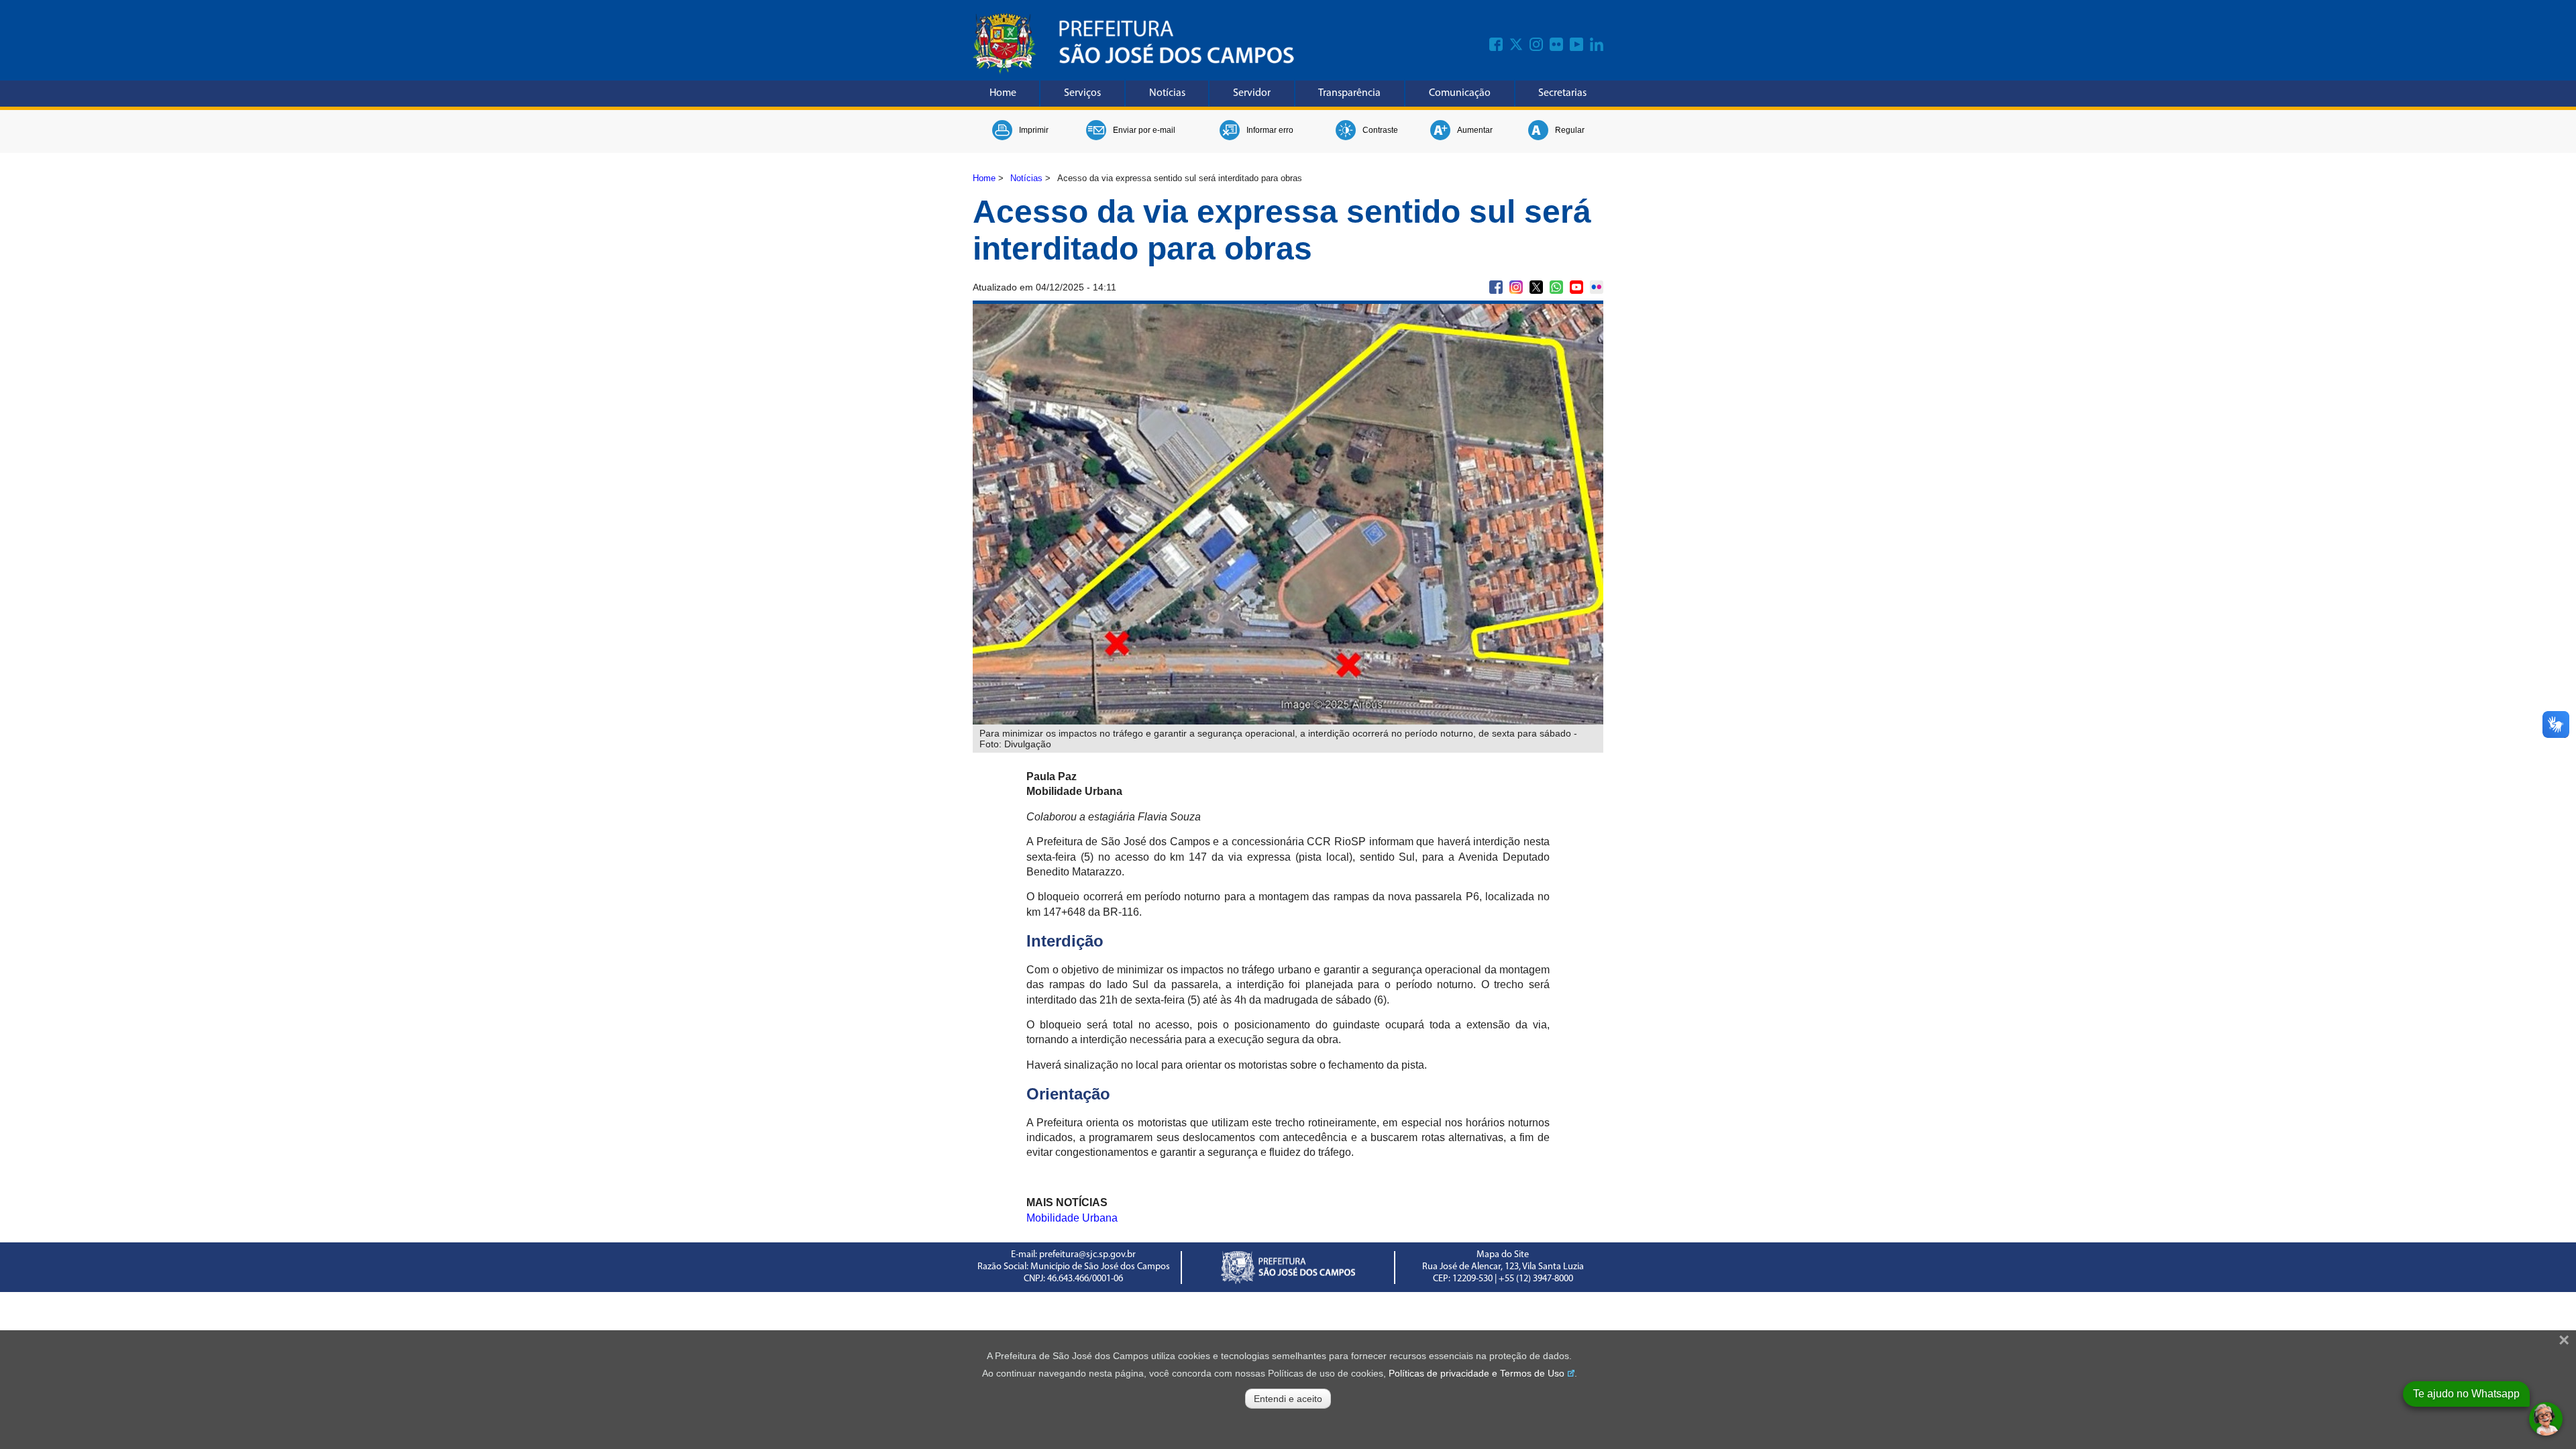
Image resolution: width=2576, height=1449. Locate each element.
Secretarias (1562, 93)
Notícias (1167, 93)
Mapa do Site (1503, 1255)
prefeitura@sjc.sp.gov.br (1087, 1255)
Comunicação (1460, 93)
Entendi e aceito (1288, 1399)
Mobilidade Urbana (1072, 1218)
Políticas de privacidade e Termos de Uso (1477, 1373)
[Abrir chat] (2546, 1419)
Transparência (1349, 93)
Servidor (1252, 93)
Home (1003, 93)
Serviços (1082, 93)
